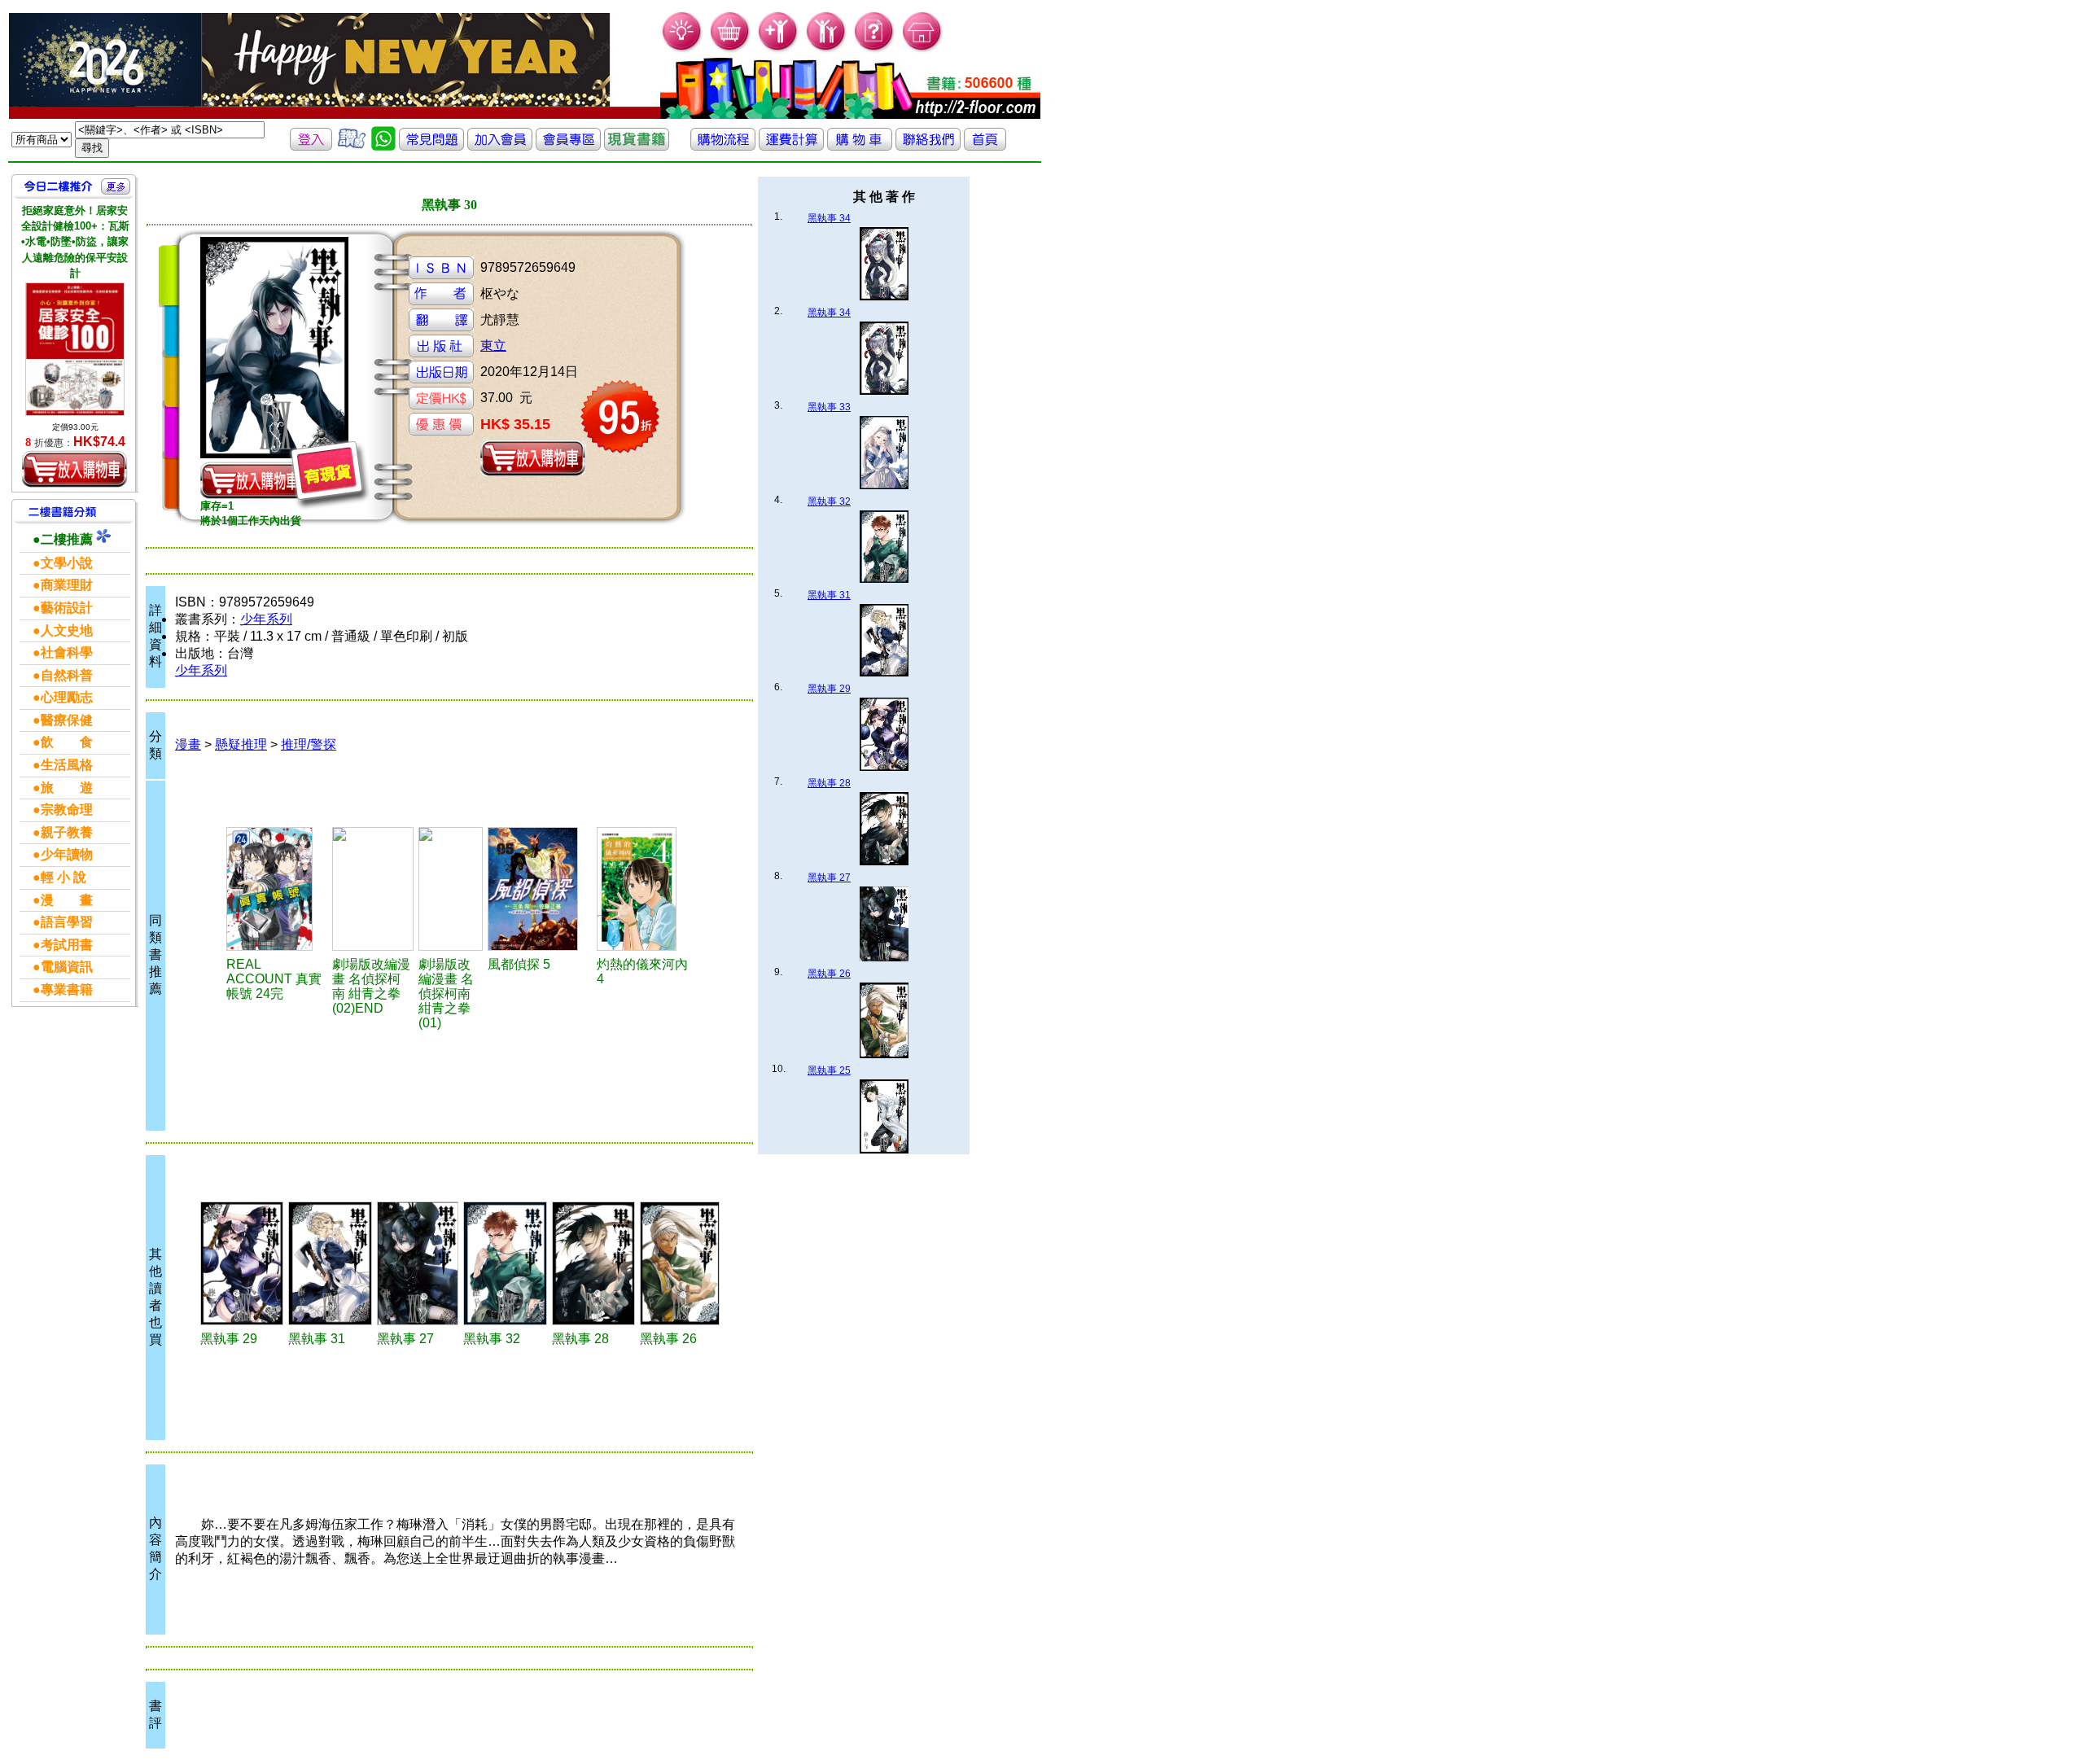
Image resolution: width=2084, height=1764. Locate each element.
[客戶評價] (352, 146)
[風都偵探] (539, 889)
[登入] (311, 146)
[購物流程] (723, 146)
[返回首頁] (985, 146)
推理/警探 (309, 744)
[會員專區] (568, 146)
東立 (493, 346)
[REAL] (277, 889)
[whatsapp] (383, 146)
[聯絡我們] (928, 146)
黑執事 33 (829, 407)
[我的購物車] (731, 49)
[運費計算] (791, 146)
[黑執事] (242, 1263)
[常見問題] (875, 49)
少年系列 (266, 619)
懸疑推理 (241, 744)
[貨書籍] (637, 146)
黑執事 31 (829, 595)
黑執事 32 (829, 501)
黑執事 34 (829, 218)
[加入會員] (779, 49)
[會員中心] (827, 49)
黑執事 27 (829, 878)
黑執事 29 (829, 689)
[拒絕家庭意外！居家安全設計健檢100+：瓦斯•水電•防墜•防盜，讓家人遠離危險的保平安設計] (75, 349)
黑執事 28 (829, 783)
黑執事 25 (829, 1070)
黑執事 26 (829, 974)
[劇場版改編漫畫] (373, 889)
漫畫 (188, 744)
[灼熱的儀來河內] (646, 889)
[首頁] (923, 49)
